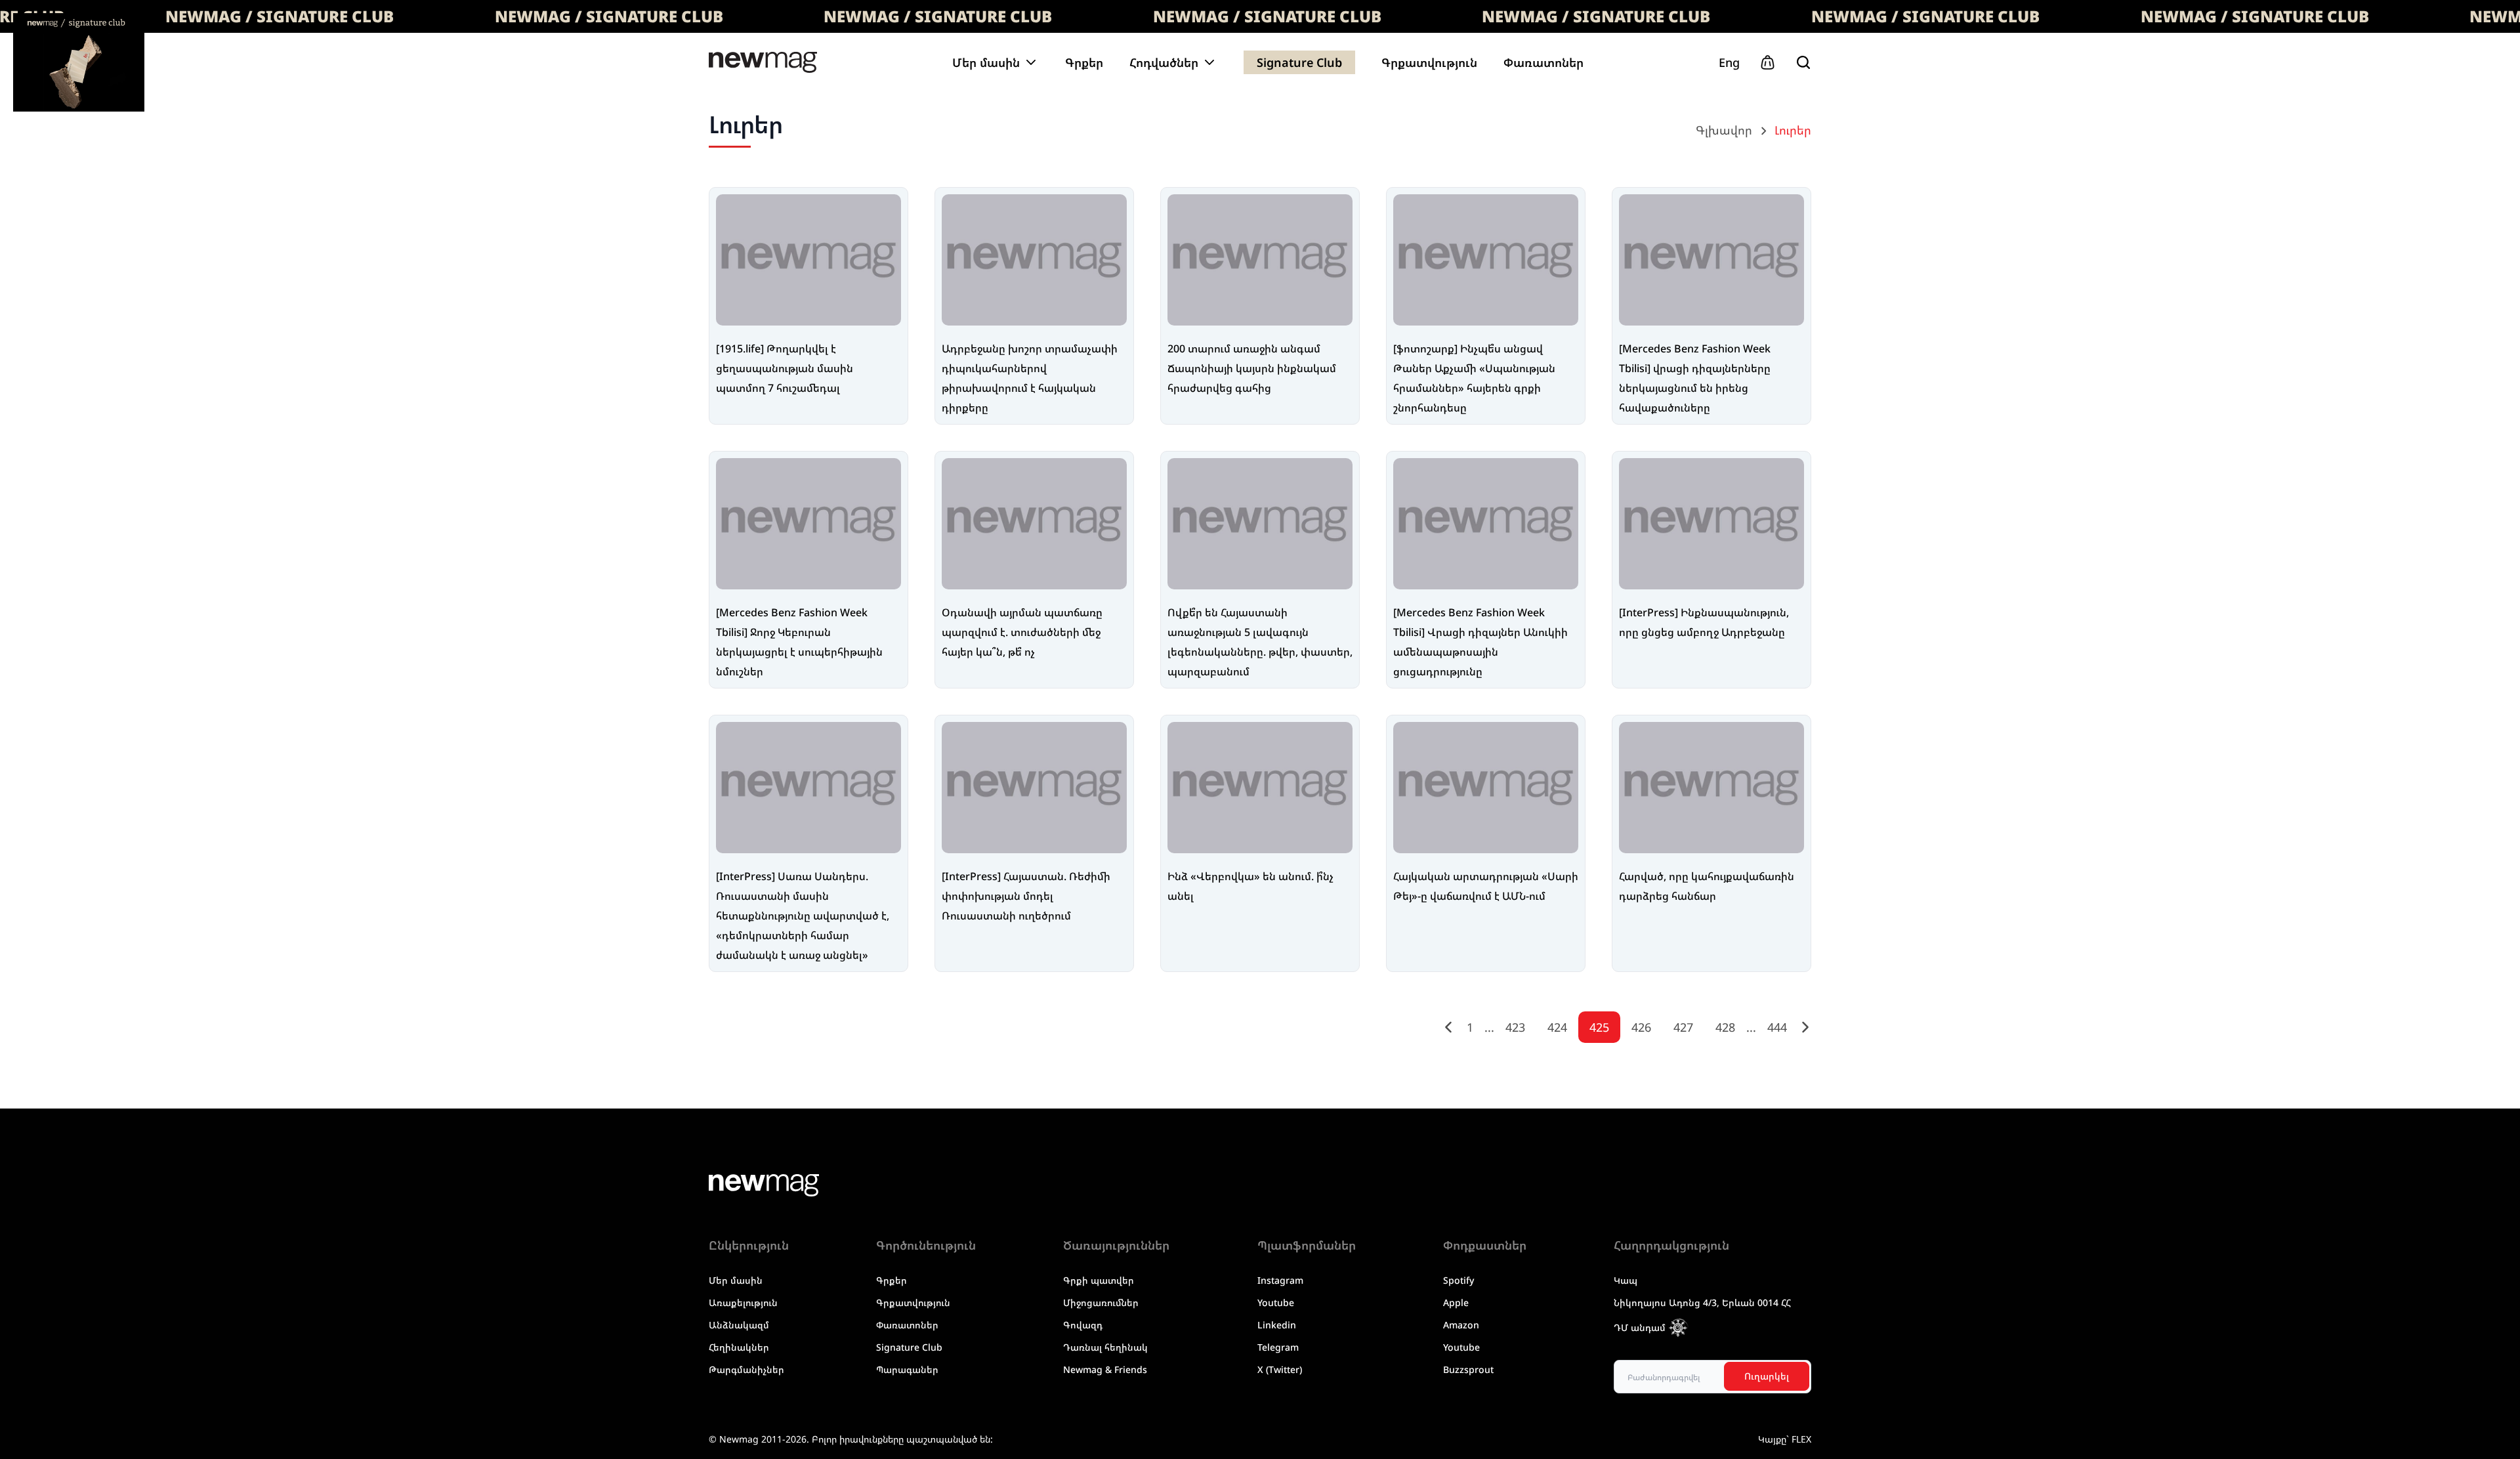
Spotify (1459, 1280)
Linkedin (1277, 1325)
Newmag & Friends (1105, 1369)
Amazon (1461, 1325)
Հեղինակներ (739, 1347)
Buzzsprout (1468, 1369)
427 (1683, 1027)
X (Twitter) (1280, 1369)
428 (1725, 1027)
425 (1599, 1027)
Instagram (1280, 1280)
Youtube (1276, 1302)
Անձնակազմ (739, 1325)
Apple (1456, 1302)
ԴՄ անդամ (1640, 1327)
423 (1515, 1027)
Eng (1729, 62)
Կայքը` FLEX (1785, 1439)
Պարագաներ (907, 1369)
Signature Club (1299, 62)
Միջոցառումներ (1101, 1302)
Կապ (1626, 1280)
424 (1557, 1027)
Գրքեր (1084, 62)
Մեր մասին (736, 1280)
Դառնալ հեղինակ (1105, 1347)
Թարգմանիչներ (746, 1369)
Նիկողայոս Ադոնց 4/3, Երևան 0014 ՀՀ (1702, 1302)
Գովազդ (1083, 1325)
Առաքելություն (743, 1302)
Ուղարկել (1767, 1376)
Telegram (1278, 1347)
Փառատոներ (1543, 62)
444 (1777, 1027)
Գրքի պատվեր (1099, 1280)
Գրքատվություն (1429, 62)
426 (1641, 1027)
